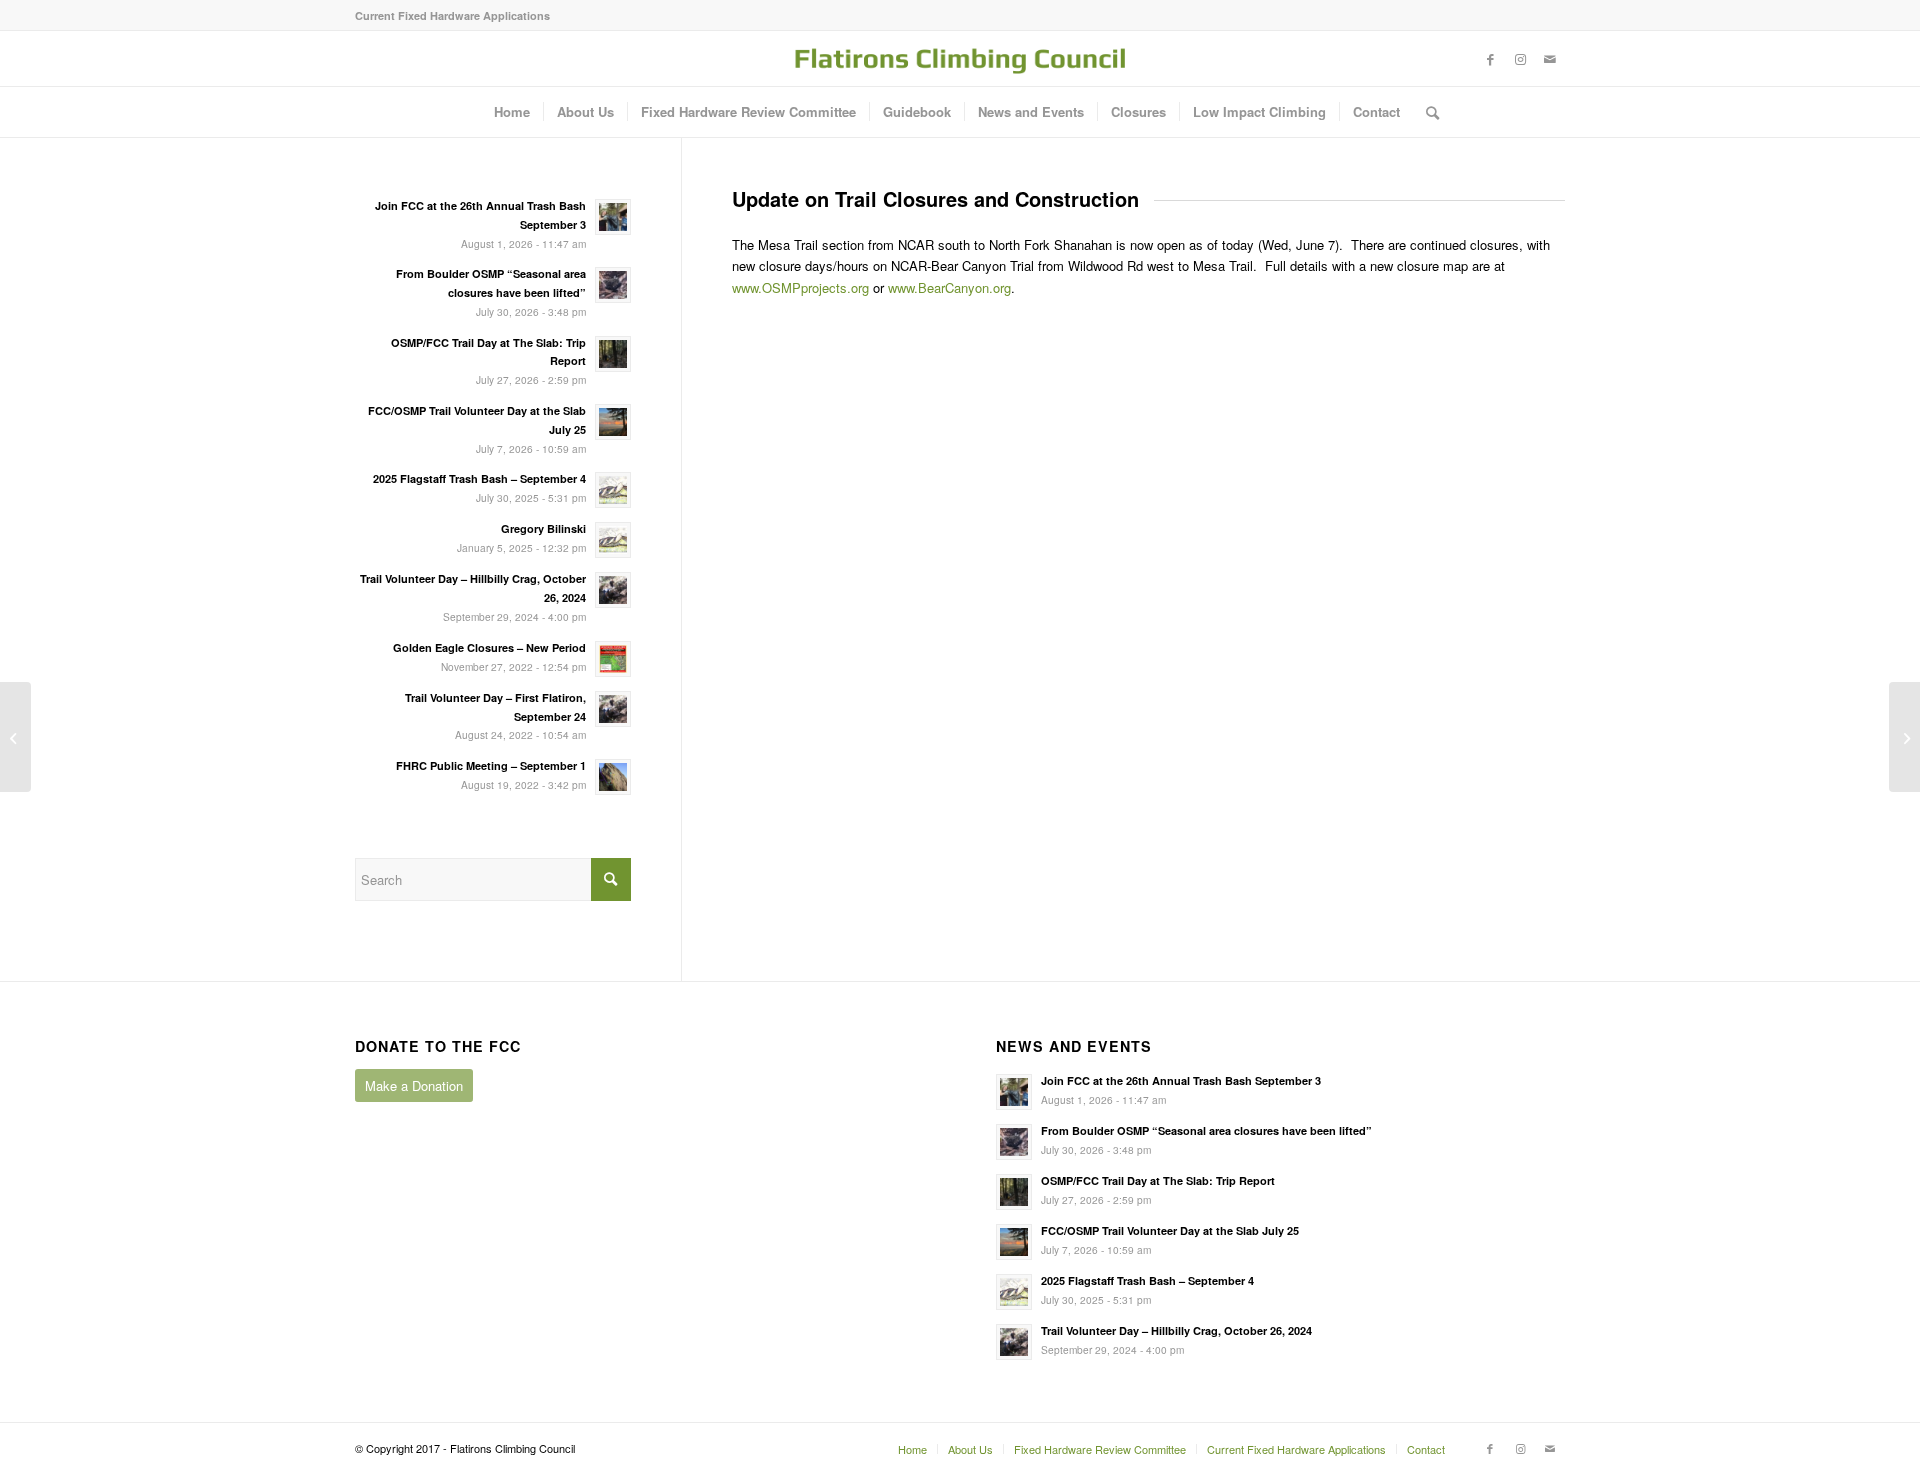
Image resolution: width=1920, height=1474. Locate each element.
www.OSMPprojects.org (800, 287)
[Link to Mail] (1550, 59)
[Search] (1426, 112)
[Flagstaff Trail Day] (1904, 737)
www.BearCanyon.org (949, 287)
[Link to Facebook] (1490, 59)
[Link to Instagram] (1520, 59)
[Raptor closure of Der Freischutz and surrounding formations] (15, 737)
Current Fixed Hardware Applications (452, 15)
